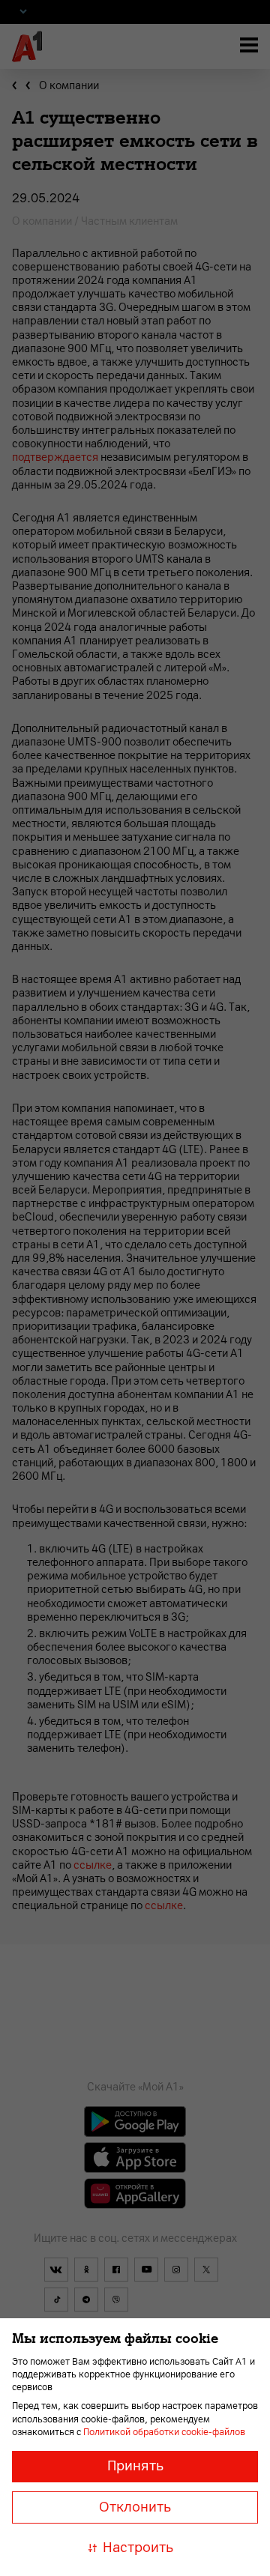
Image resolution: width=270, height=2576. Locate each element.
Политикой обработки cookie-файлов (164, 2432)
